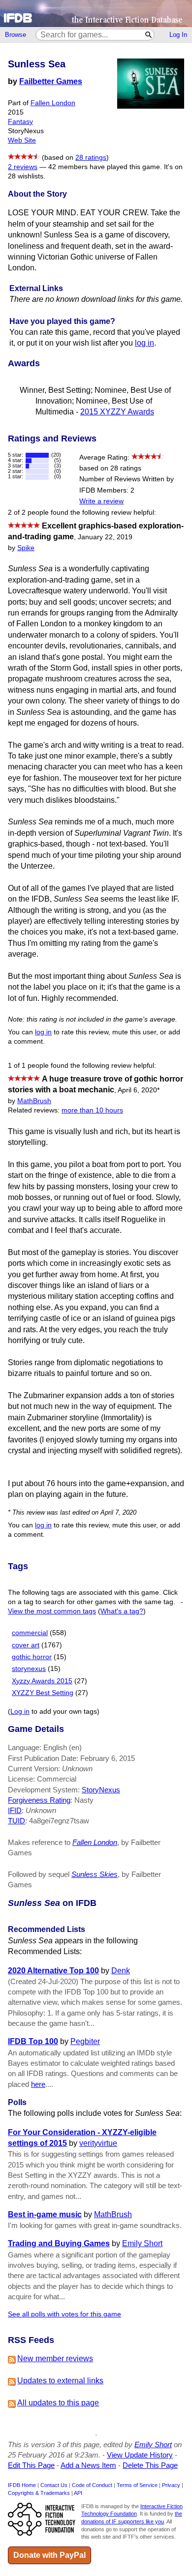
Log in (20, 1712)
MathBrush (34, 1101)
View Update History (140, 2455)
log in (144, 343)
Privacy (171, 2485)
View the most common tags (52, 1611)
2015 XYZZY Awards (117, 412)
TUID (16, 1821)
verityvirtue (98, 2143)
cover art (26, 1645)
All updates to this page (58, 2403)
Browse (16, 35)
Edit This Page (31, 2465)
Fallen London (53, 103)
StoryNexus (101, 1790)
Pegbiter (85, 2041)
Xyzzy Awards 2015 (42, 1681)
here (38, 2084)
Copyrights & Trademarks (39, 2493)
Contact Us (54, 2485)
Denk (121, 1971)
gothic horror (32, 1657)
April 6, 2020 (139, 1090)
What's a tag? (122, 1611)
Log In (178, 35)
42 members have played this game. (105, 167)
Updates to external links (60, 2381)
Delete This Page (150, 2465)
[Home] (96, 14)
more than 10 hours (92, 1110)
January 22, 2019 (105, 537)
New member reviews (55, 2358)
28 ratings (91, 158)
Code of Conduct (92, 2485)
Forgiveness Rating (39, 1800)
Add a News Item (88, 2465)
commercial (30, 1633)
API (78, 2493)
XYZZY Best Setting (43, 1693)
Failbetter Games (51, 81)
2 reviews (23, 167)
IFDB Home (22, 2485)
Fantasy (20, 122)
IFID (15, 1810)
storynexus (29, 1669)
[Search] (149, 35)
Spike (26, 548)
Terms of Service (137, 2485)
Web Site (22, 140)
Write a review (101, 501)
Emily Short (142, 2243)
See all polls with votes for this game (64, 2314)
